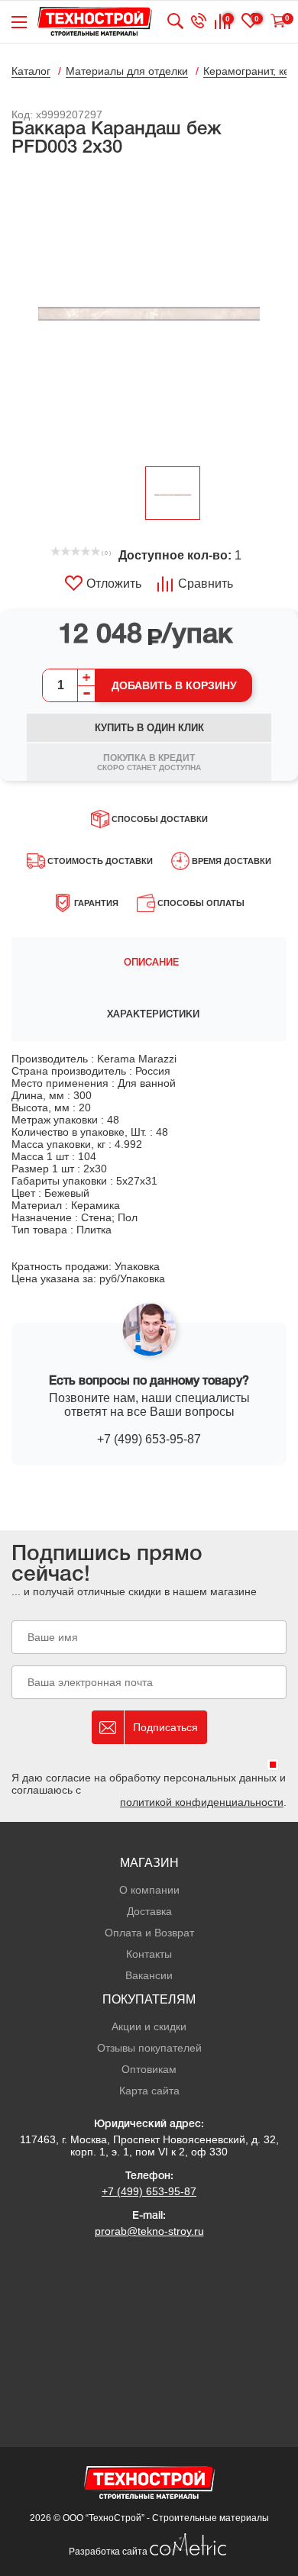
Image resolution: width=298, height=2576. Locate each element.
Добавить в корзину (174, 685)
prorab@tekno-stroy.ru (149, 2231)
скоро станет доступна (149, 762)
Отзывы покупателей (149, 2048)
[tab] (149, 963)
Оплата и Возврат (149, 1933)
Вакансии (149, 1975)
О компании (149, 1890)
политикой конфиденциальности (202, 1802)
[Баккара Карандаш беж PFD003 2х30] (149, 313)
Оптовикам (149, 2069)
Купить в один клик (149, 728)
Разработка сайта (109, 2552)
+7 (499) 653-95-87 (149, 1439)
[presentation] (149, 963)
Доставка (149, 1911)
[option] (149, 313)
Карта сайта (149, 2091)
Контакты (149, 1954)
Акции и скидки (149, 2026)
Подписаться (165, 1727)
